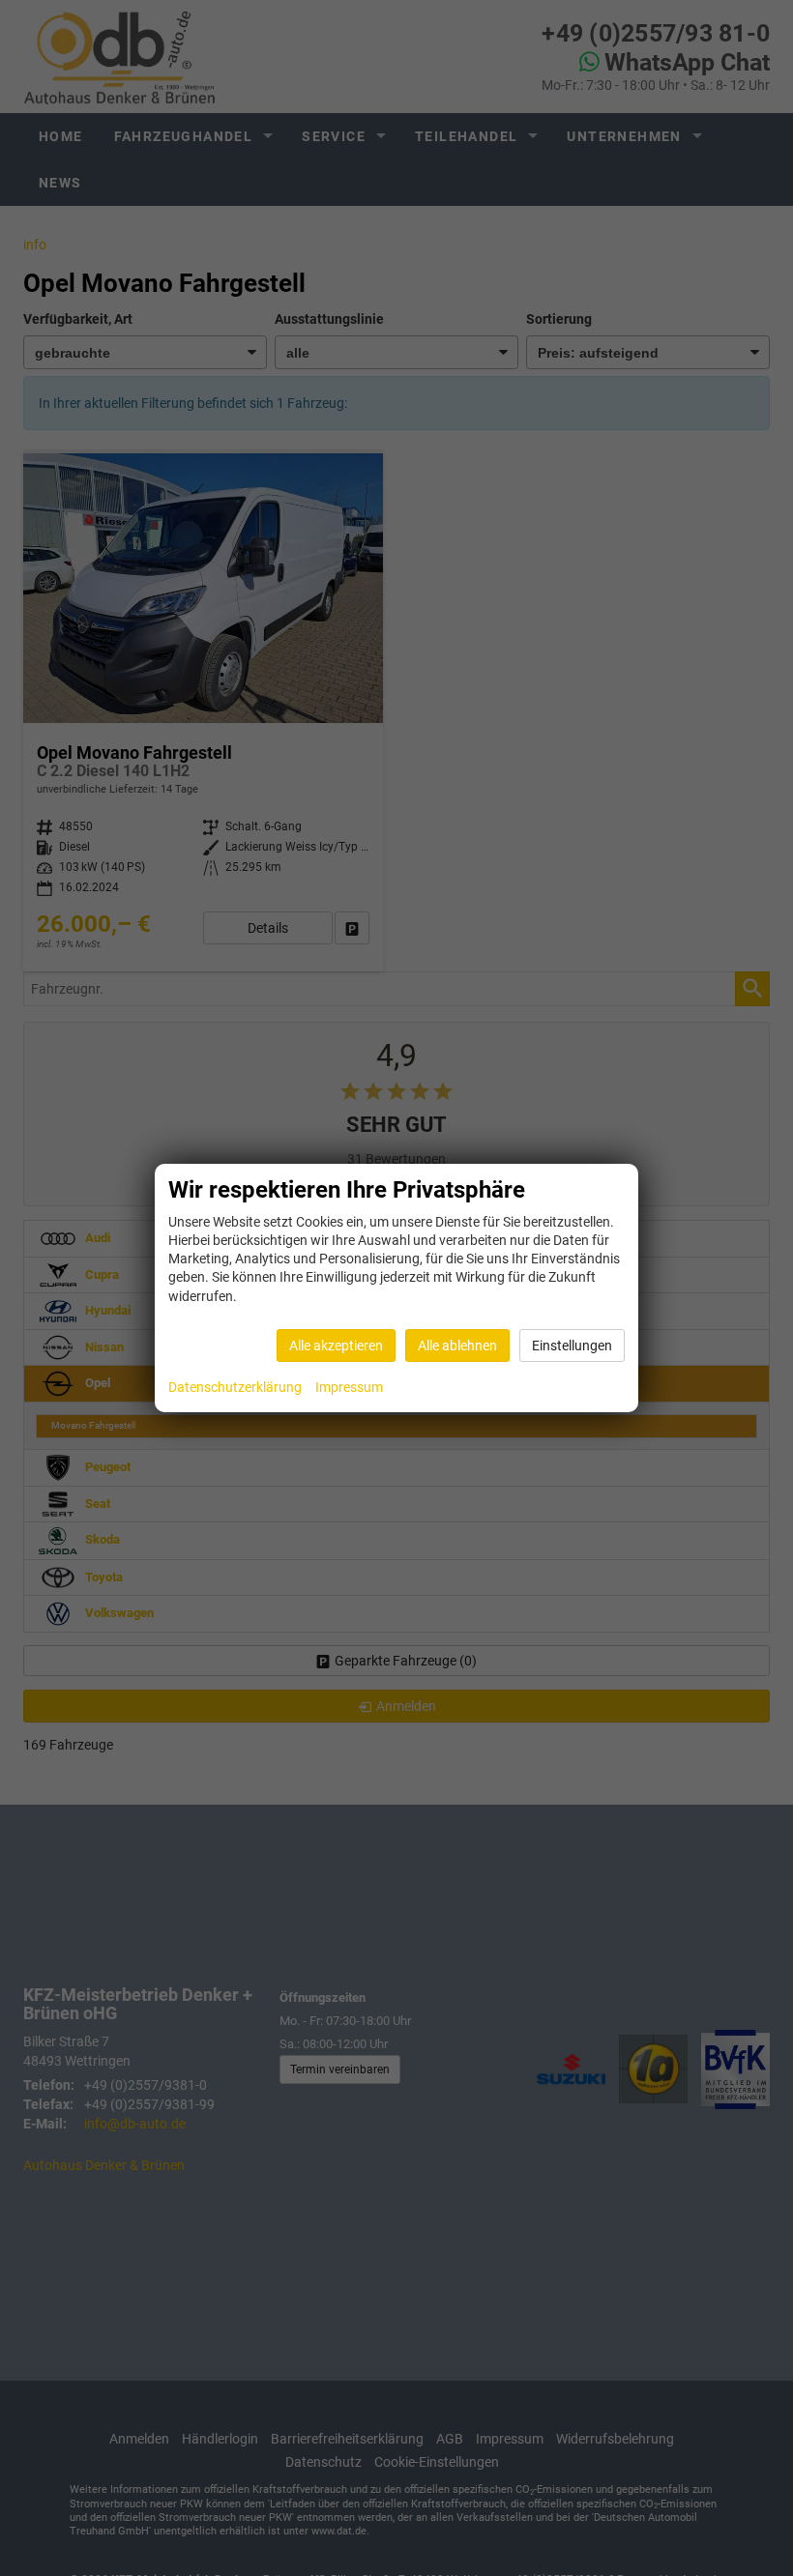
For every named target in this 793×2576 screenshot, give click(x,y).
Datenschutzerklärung (235, 1387)
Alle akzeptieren (336, 1346)
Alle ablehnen (457, 1346)
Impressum (349, 1387)
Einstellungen (572, 1346)
